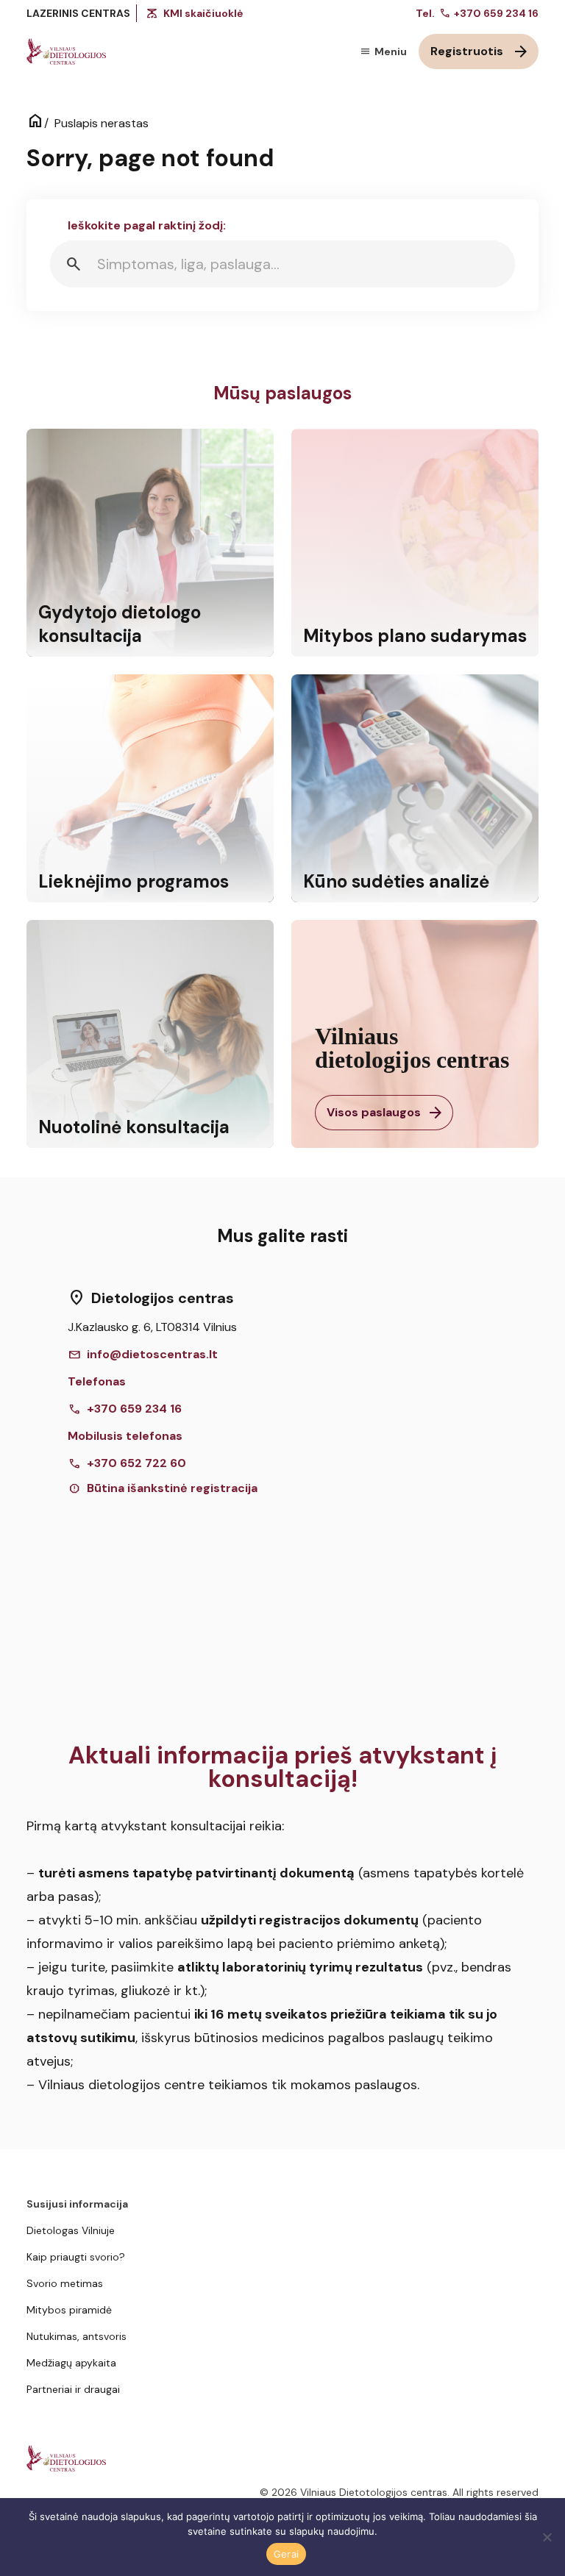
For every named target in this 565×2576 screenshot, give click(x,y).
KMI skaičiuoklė (203, 13)
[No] (547, 2537)
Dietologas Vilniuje (71, 2230)
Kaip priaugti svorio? (76, 2257)
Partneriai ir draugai (73, 2389)
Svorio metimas (65, 2283)
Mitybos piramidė (69, 2310)
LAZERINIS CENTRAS (78, 13)
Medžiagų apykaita (71, 2363)
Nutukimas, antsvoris (77, 2336)
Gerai (286, 2554)
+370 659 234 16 (489, 13)
